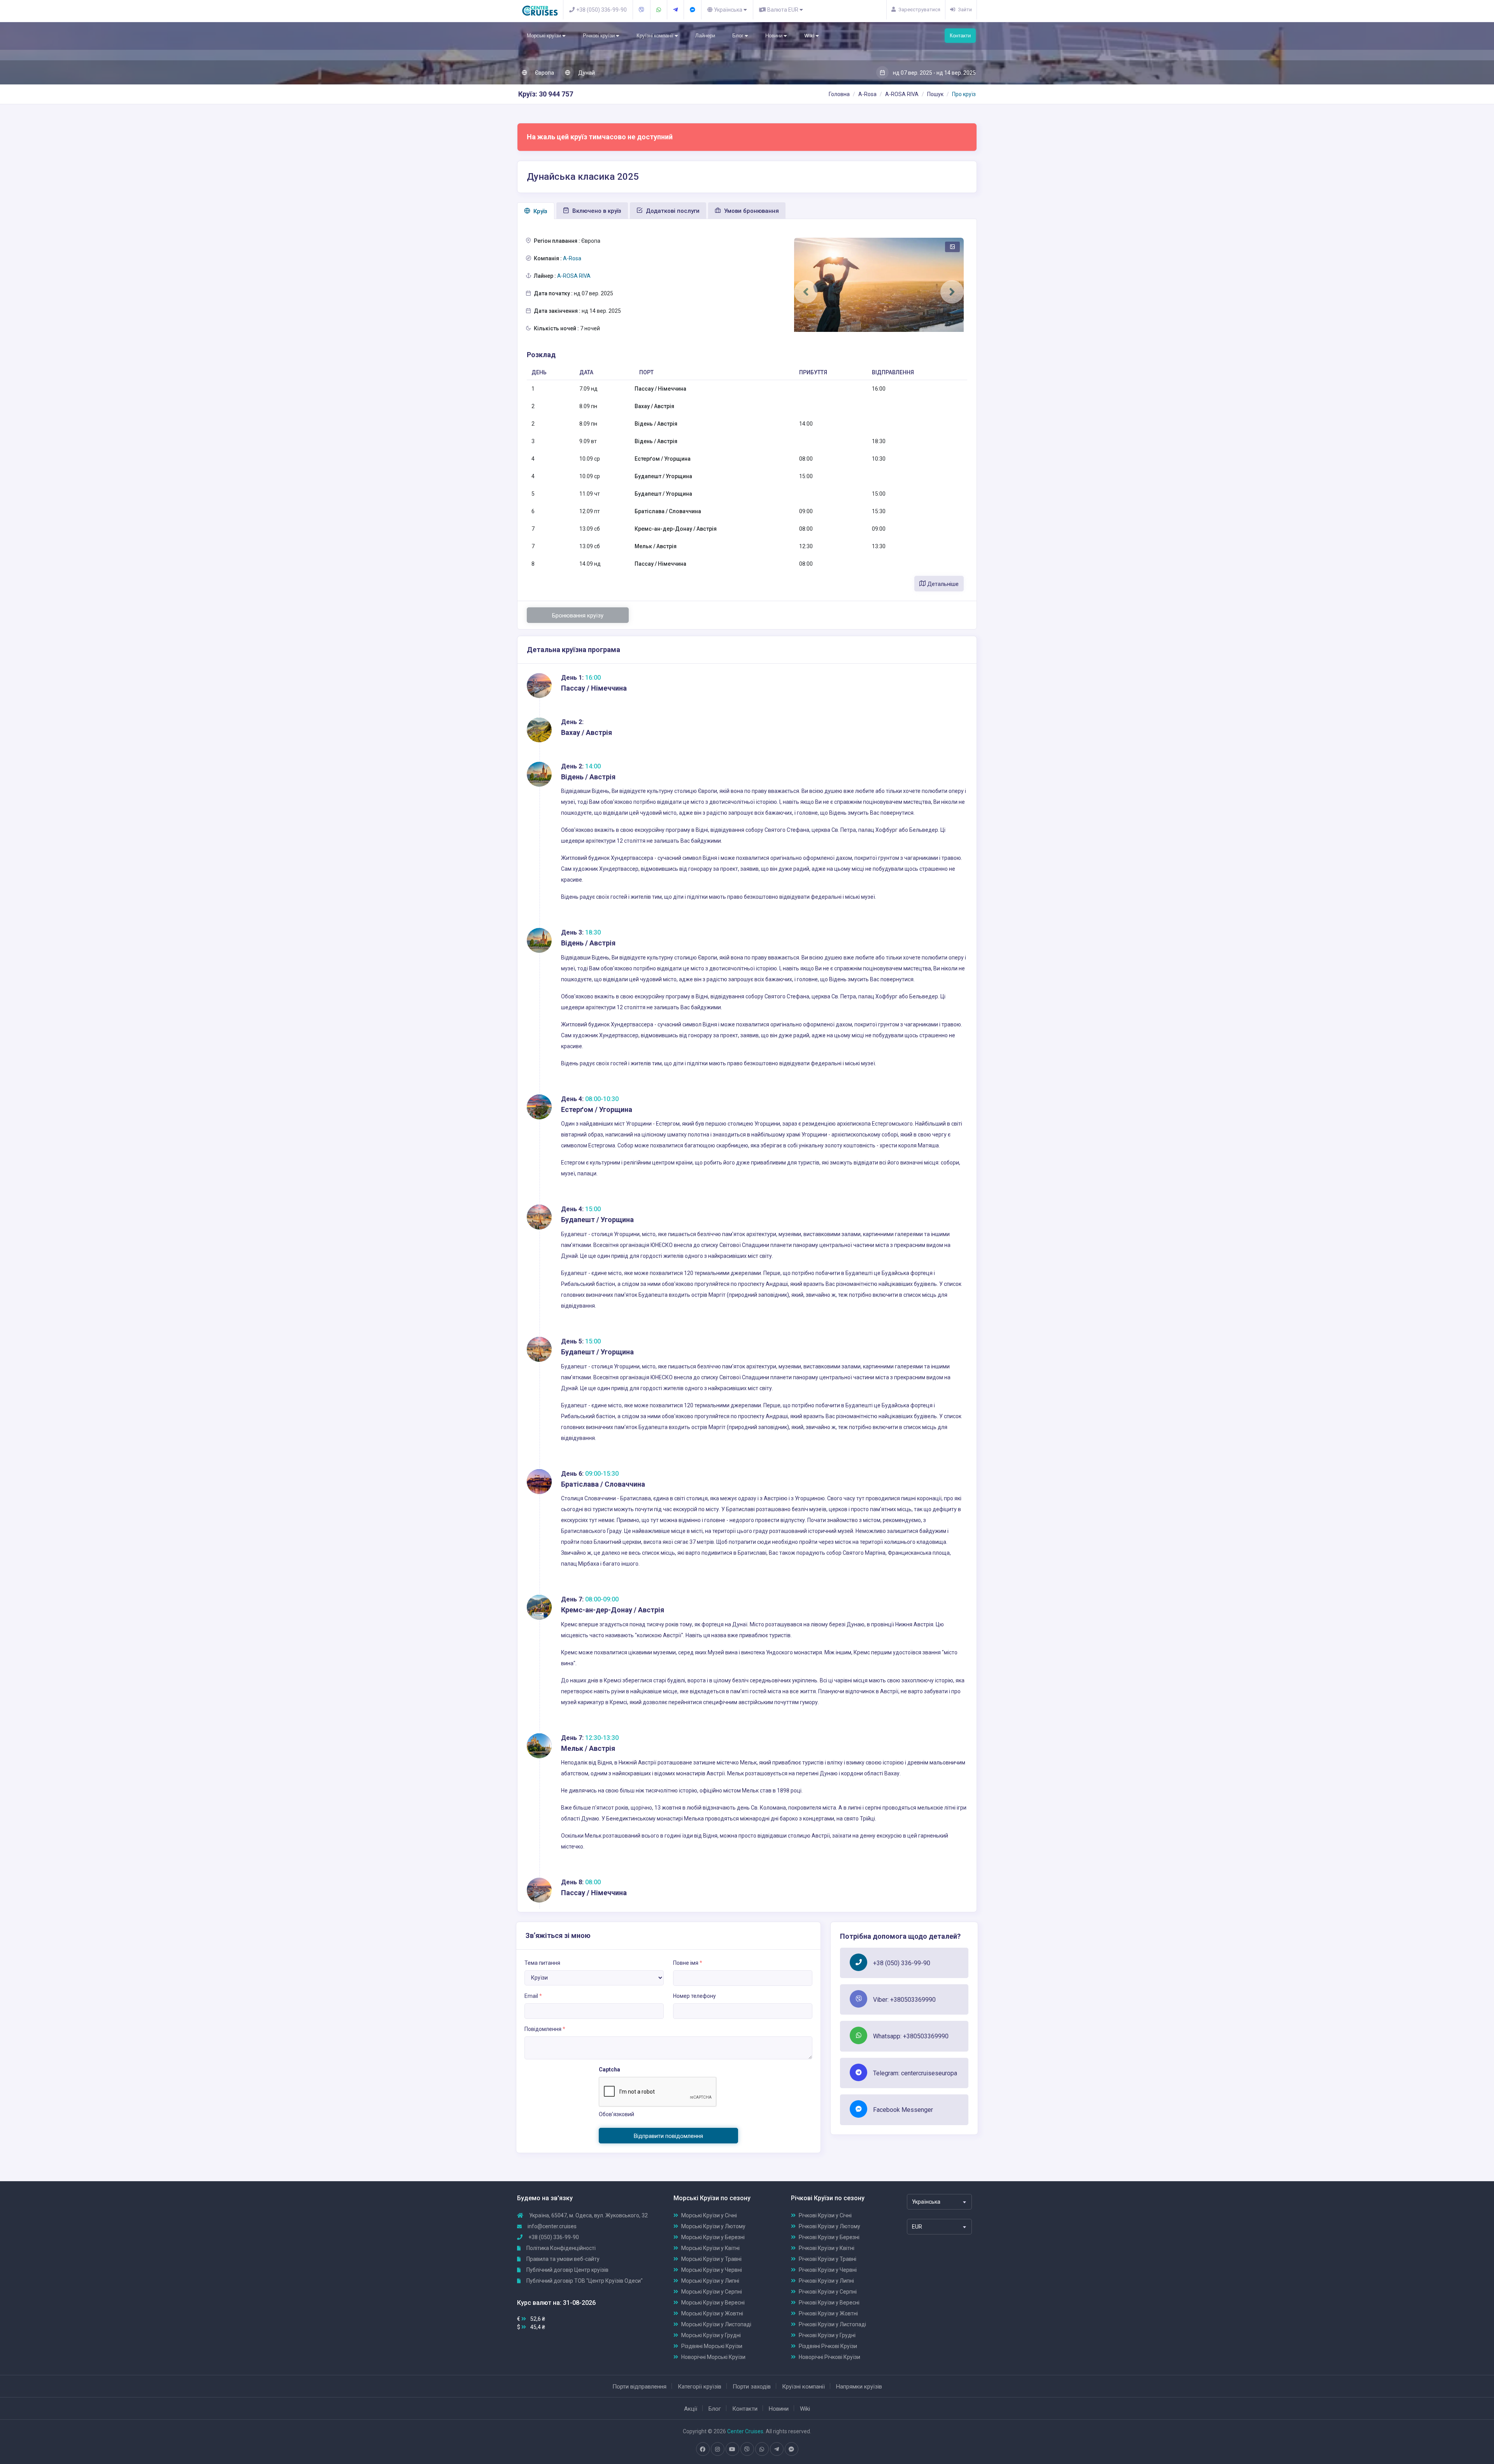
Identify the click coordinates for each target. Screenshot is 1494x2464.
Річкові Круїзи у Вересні (829, 2303)
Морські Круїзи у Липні (710, 2281)
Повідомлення (545, 2029)
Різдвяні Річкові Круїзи (828, 2346)
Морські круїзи (544, 36)
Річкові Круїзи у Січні (825, 2215)
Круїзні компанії (656, 36)
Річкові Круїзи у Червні (828, 2270)
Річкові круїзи (599, 36)
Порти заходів (752, 2387)
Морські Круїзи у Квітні (710, 2248)
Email (533, 1996)
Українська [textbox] (926, 2202)
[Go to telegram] (777, 2449)
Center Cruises (745, 2431)
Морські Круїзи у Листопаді (716, 2324)
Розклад (541, 355)
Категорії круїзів (700, 2387)
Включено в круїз (596, 211)
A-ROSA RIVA (902, 94)
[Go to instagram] (717, 2449)
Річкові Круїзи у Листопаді (832, 2324)
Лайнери (705, 36)
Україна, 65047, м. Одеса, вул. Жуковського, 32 (588, 2215)
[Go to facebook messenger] (791, 2449)
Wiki (810, 36)
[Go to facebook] (703, 2449)
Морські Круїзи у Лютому (713, 2226)
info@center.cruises (552, 2226)
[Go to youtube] (732, 2449)
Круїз (540, 211)
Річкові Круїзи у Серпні (828, 2292)
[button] (806, 292)
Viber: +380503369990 (904, 2000)
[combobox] (939, 2202)
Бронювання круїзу (578, 616)
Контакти (960, 36)
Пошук (935, 94)
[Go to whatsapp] (762, 2449)
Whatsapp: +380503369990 (911, 2036)
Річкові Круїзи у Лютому (829, 2226)
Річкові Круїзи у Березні (829, 2237)
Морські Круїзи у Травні (711, 2259)
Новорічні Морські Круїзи (713, 2357)
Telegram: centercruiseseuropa (915, 2073)
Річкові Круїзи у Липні (826, 2281)
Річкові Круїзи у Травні (828, 2259)
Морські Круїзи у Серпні (712, 2292)
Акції (691, 2409)
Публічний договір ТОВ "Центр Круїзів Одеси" (584, 2281)
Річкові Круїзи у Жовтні (828, 2313)
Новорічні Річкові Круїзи (829, 2357)
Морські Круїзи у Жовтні (712, 2313)
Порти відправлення (639, 2387)
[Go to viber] (747, 2449)
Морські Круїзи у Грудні (711, 2335)
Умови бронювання (751, 211)
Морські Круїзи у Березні (713, 2237)
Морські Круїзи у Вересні (713, 2303)
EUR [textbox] (917, 2227)
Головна (839, 94)
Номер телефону (694, 1996)
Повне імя (688, 1963)
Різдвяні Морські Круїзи (712, 2346)
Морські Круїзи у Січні (709, 2215)
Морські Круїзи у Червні (712, 2270)
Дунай (586, 73)
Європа (544, 73)
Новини (774, 36)
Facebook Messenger (903, 2110)
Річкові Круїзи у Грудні (827, 2335)
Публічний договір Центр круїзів (567, 2270)
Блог (738, 36)
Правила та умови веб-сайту (562, 2259)
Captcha (609, 2069)
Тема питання (542, 1963)
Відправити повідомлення (668, 2136)
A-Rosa (867, 94)
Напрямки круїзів (859, 2387)
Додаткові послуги (672, 211)
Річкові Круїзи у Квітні (827, 2248)
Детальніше (942, 584)
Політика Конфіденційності (560, 2248)
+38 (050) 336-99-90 (902, 1963)
